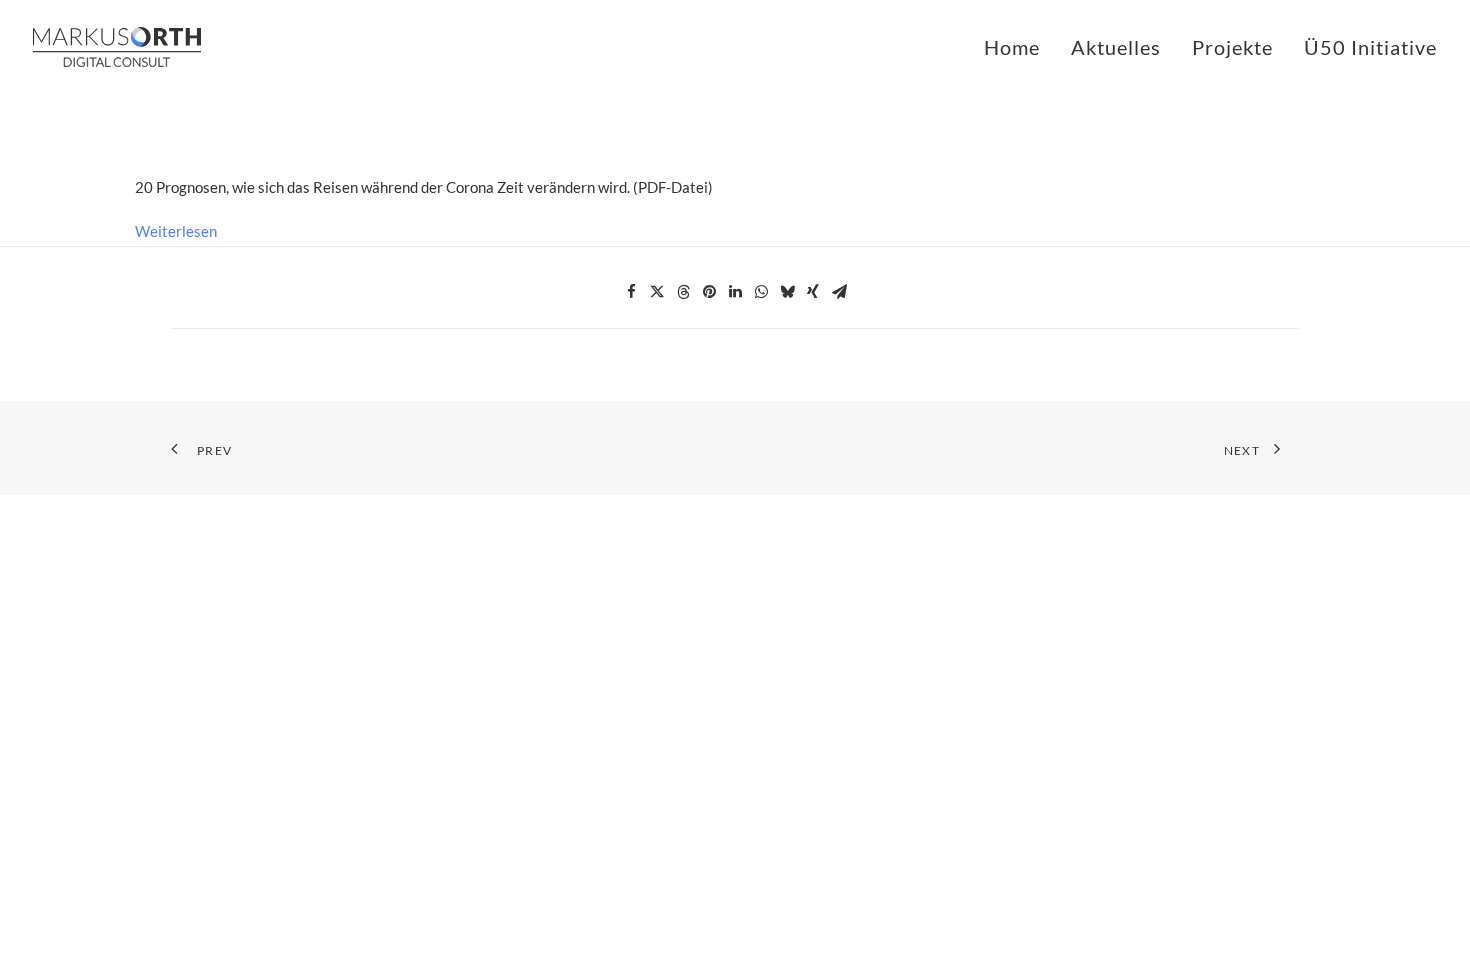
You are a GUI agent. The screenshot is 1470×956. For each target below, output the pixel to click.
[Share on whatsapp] (761, 292)
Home (1012, 47)
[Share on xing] (813, 292)
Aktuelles (1116, 47)
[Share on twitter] (657, 292)
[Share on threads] (683, 292)
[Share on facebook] (631, 292)
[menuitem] (1019, 47)
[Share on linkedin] (735, 292)
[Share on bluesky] (787, 292)
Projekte (1232, 47)
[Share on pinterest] (709, 292)
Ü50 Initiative (1370, 47)
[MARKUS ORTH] (117, 47)
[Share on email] (839, 292)
